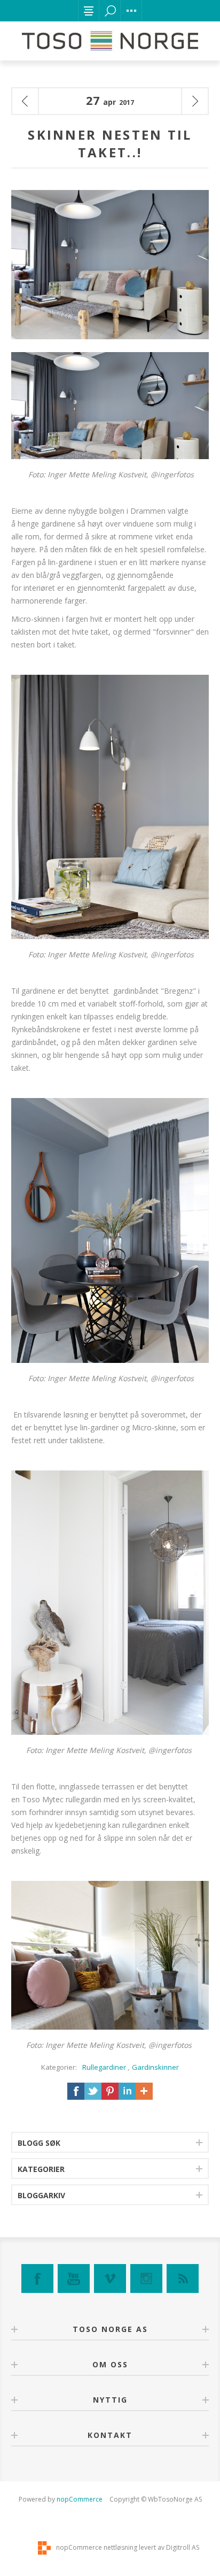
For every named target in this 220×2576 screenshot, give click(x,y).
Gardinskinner (155, 2067)
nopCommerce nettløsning (97, 2547)
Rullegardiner (104, 2067)
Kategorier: (59, 2067)
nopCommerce (80, 2499)
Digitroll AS (183, 2547)
